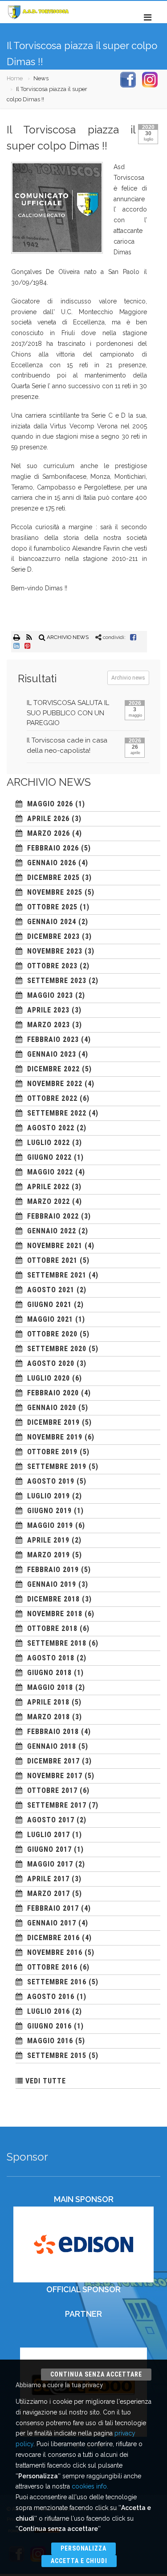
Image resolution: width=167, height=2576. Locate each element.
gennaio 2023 (52, 1054)
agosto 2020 (51, 1363)
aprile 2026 (48, 819)
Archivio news (128, 678)
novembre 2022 (55, 1084)
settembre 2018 (57, 1643)
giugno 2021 (49, 1305)
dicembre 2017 (53, 1761)
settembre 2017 (57, 1805)
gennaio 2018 (52, 1746)
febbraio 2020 (53, 1393)
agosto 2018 (51, 1658)
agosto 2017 (51, 1820)
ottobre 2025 (52, 907)
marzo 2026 (49, 833)
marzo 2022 (49, 1201)
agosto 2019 (51, 1481)
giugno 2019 (49, 1511)
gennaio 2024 (52, 922)
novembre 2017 (55, 1776)
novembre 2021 (55, 1246)
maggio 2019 (50, 1525)
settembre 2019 (57, 1466)
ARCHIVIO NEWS (67, 637)
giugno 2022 (49, 1157)
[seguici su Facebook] (128, 79)
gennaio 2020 (52, 1408)
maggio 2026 (50, 804)
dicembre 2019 (53, 1422)
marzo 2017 (49, 1894)
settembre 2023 (57, 981)
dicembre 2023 (53, 936)
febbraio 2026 (53, 848)
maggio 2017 (50, 1864)
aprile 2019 (48, 1540)
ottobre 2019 (52, 1452)
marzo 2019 (49, 1555)
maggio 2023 (50, 995)
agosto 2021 (51, 1290)
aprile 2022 (48, 1187)
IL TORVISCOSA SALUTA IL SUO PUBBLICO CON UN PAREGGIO (68, 713)
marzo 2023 (49, 1025)
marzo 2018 (49, 1717)
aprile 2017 (48, 1879)
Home (15, 78)
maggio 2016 (50, 2041)
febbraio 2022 (53, 1216)
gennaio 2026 (52, 863)
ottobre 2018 (52, 1628)
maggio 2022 (50, 1172)
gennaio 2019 (52, 1584)
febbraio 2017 (53, 1908)
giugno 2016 (49, 2026)
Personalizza (84, 2548)
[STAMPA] (17, 637)
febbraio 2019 (53, 1570)
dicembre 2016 (53, 1938)
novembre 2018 (55, 1614)
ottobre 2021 (52, 1260)
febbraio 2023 (53, 1039)
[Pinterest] (28, 646)
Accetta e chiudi (79, 2561)
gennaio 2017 (52, 1923)
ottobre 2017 (52, 1790)
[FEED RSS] (30, 637)
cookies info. (90, 2486)
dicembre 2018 (53, 1599)
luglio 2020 (49, 1378)
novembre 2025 (55, 892)
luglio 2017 (49, 1835)
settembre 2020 (57, 1349)
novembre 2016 (55, 1952)
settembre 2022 (57, 1113)
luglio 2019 (49, 1496)
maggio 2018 (50, 1687)
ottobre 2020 (52, 1334)
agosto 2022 (51, 1128)
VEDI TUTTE (46, 2081)
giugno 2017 (49, 1849)
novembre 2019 (55, 1437)
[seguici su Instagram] (150, 79)
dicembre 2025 (53, 877)
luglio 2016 (49, 2011)
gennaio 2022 (52, 1231)
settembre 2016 (57, 1982)
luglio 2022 (49, 1143)
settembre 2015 (57, 2055)
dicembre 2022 (53, 1069)
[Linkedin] (16, 646)
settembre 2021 (57, 1275)
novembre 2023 (55, 951)
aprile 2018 (48, 1702)
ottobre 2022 (52, 1098)
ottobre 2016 (52, 1967)
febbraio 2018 (53, 1732)
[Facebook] (133, 637)
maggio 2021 (50, 1319)
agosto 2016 (51, 1997)
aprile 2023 (48, 1010)
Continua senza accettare (96, 2374)
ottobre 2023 (52, 966)
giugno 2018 (49, 1673)
